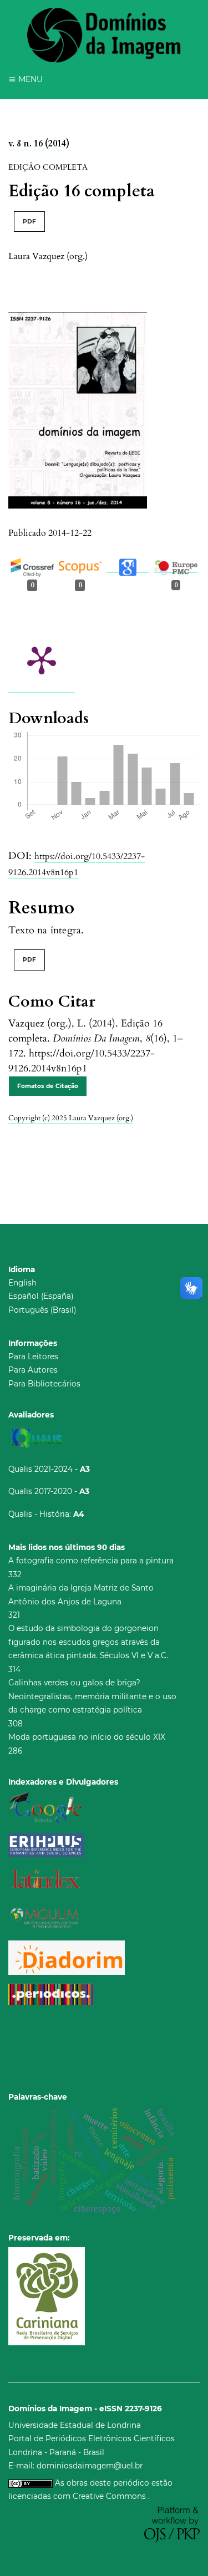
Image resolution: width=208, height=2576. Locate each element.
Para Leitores (33, 1356)
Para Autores (33, 1370)
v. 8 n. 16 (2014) (39, 144)
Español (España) (41, 1296)
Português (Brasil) (42, 1310)
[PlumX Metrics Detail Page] (42, 659)
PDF (29, 222)
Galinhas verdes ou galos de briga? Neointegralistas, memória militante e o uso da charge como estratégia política (92, 1696)
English (22, 1283)
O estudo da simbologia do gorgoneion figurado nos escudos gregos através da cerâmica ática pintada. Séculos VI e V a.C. (88, 1642)
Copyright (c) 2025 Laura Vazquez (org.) (71, 1118)
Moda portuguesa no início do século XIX (87, 1737)
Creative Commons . (111, 2496)
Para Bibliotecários (44, 1384)
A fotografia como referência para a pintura (91, 1561)
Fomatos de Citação (48, 1086)
